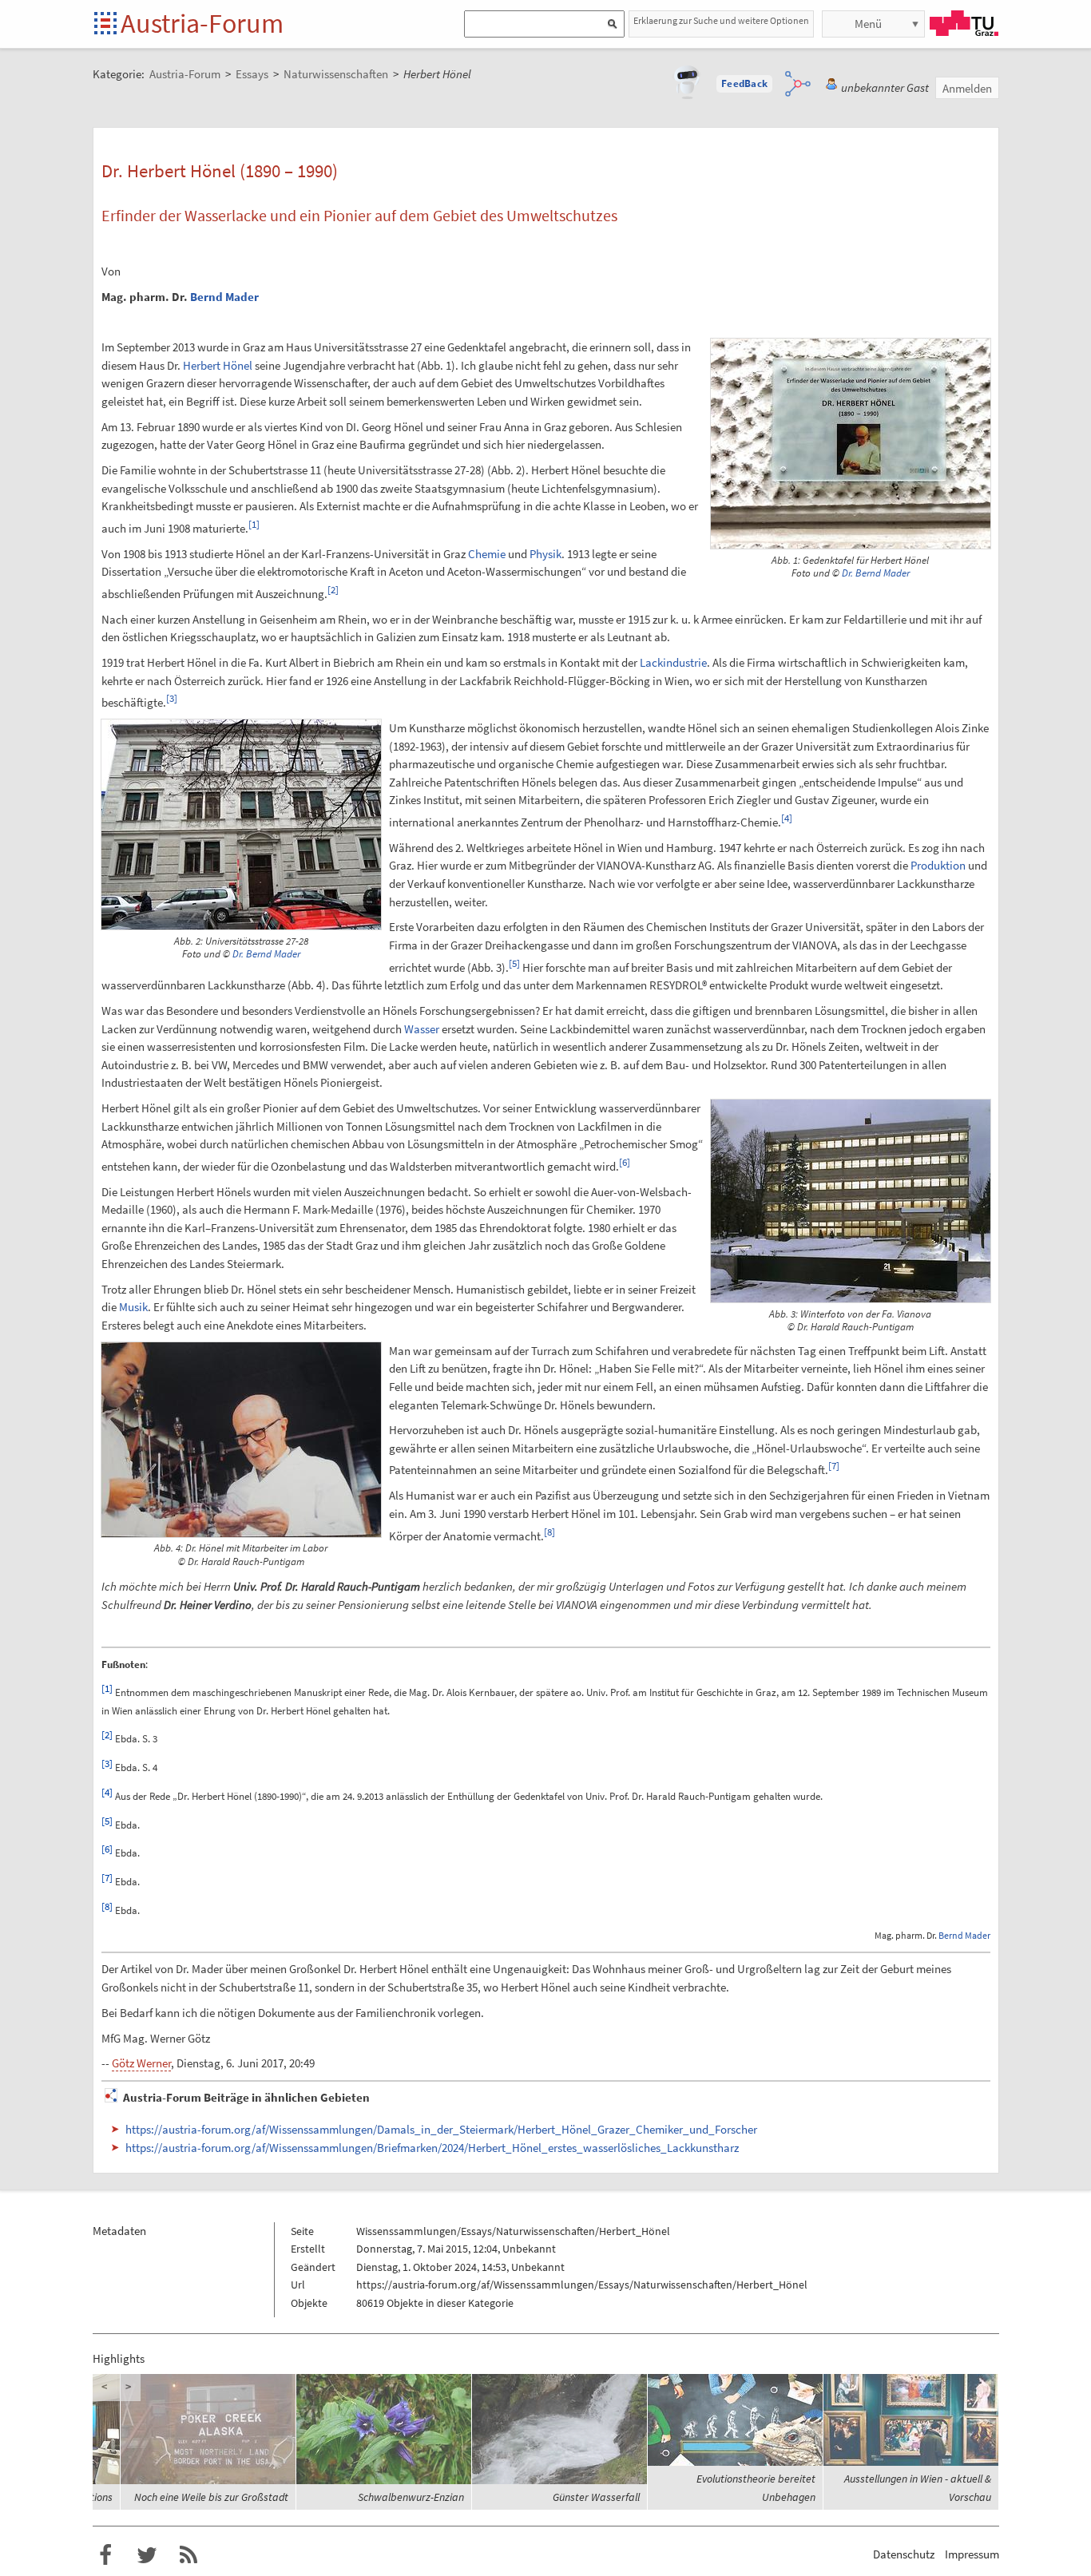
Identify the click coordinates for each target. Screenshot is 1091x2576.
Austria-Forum (202, 23)
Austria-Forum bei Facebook (105, 2555)
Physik (545, 554)
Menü (868, 24)
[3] (172, 698)
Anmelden (967, 88)
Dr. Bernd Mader (876, 573)
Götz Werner (141, 2063)
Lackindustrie (673, 662)
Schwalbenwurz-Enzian (411, 2497)
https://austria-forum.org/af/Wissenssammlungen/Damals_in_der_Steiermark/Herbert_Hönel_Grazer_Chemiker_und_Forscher (441, 2129)
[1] (254, 524)
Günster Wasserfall (596, 2497)
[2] (333, 590)
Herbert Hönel (218, 365)
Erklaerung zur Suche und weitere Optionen (721, 20)
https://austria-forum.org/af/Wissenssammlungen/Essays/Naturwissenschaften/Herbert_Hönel (582, 2285)
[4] (787, 818)
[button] (744, 84)
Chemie (487, 554)
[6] (625, 1162)
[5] (514, 963)
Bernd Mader (224, 297)
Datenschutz (904, 2554)
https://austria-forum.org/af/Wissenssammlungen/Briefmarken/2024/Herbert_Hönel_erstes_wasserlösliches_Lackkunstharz (432, 2148)
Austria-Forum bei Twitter (147, 2555)
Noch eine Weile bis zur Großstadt (211, 2497)
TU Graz (964, 23)
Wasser (422, 1029)
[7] (834, 1466)
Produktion (938, 865)
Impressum (972, 2554)
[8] (549, 1532)
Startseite (107, 24)
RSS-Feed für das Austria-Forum (188, 2555)
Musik (133, 1307)
